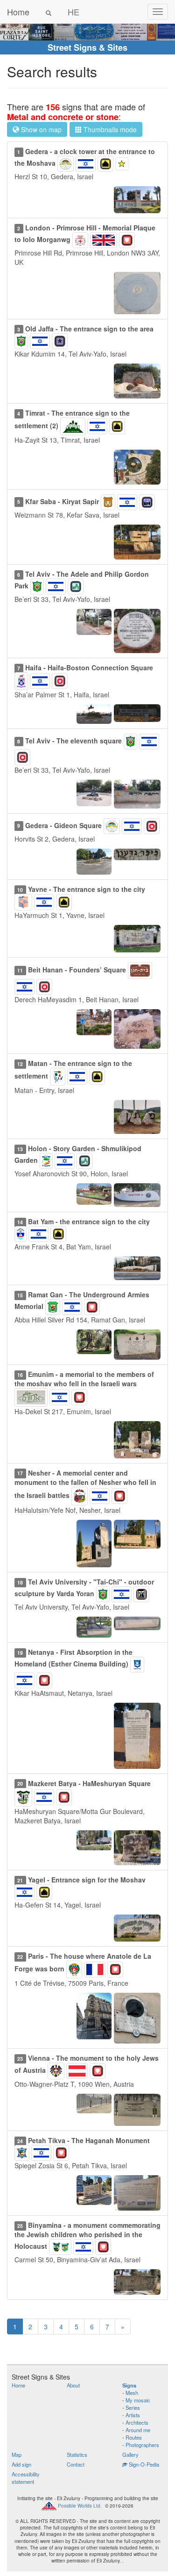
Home (18, 12)
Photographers (142, 2445)
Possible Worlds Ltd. (80, 2506)
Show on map (40, 129)
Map (17, 2455)
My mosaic (138, 2400)
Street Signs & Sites (87, 47)
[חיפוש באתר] (49, 12)
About (73, 2385)
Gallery (130, 2455)
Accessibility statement (26, 2478)
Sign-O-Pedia (143, 2464)
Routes (134, 2437)
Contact (76, 2464)
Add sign (21, 2464)
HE (73, 12)
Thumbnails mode (109, 129)
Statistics (77, 2455)
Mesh (132, 2393)
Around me (138, 2430)
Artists (133, 2415)
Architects (137, 2422)
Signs (129, 2385)
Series (133, 2407)
